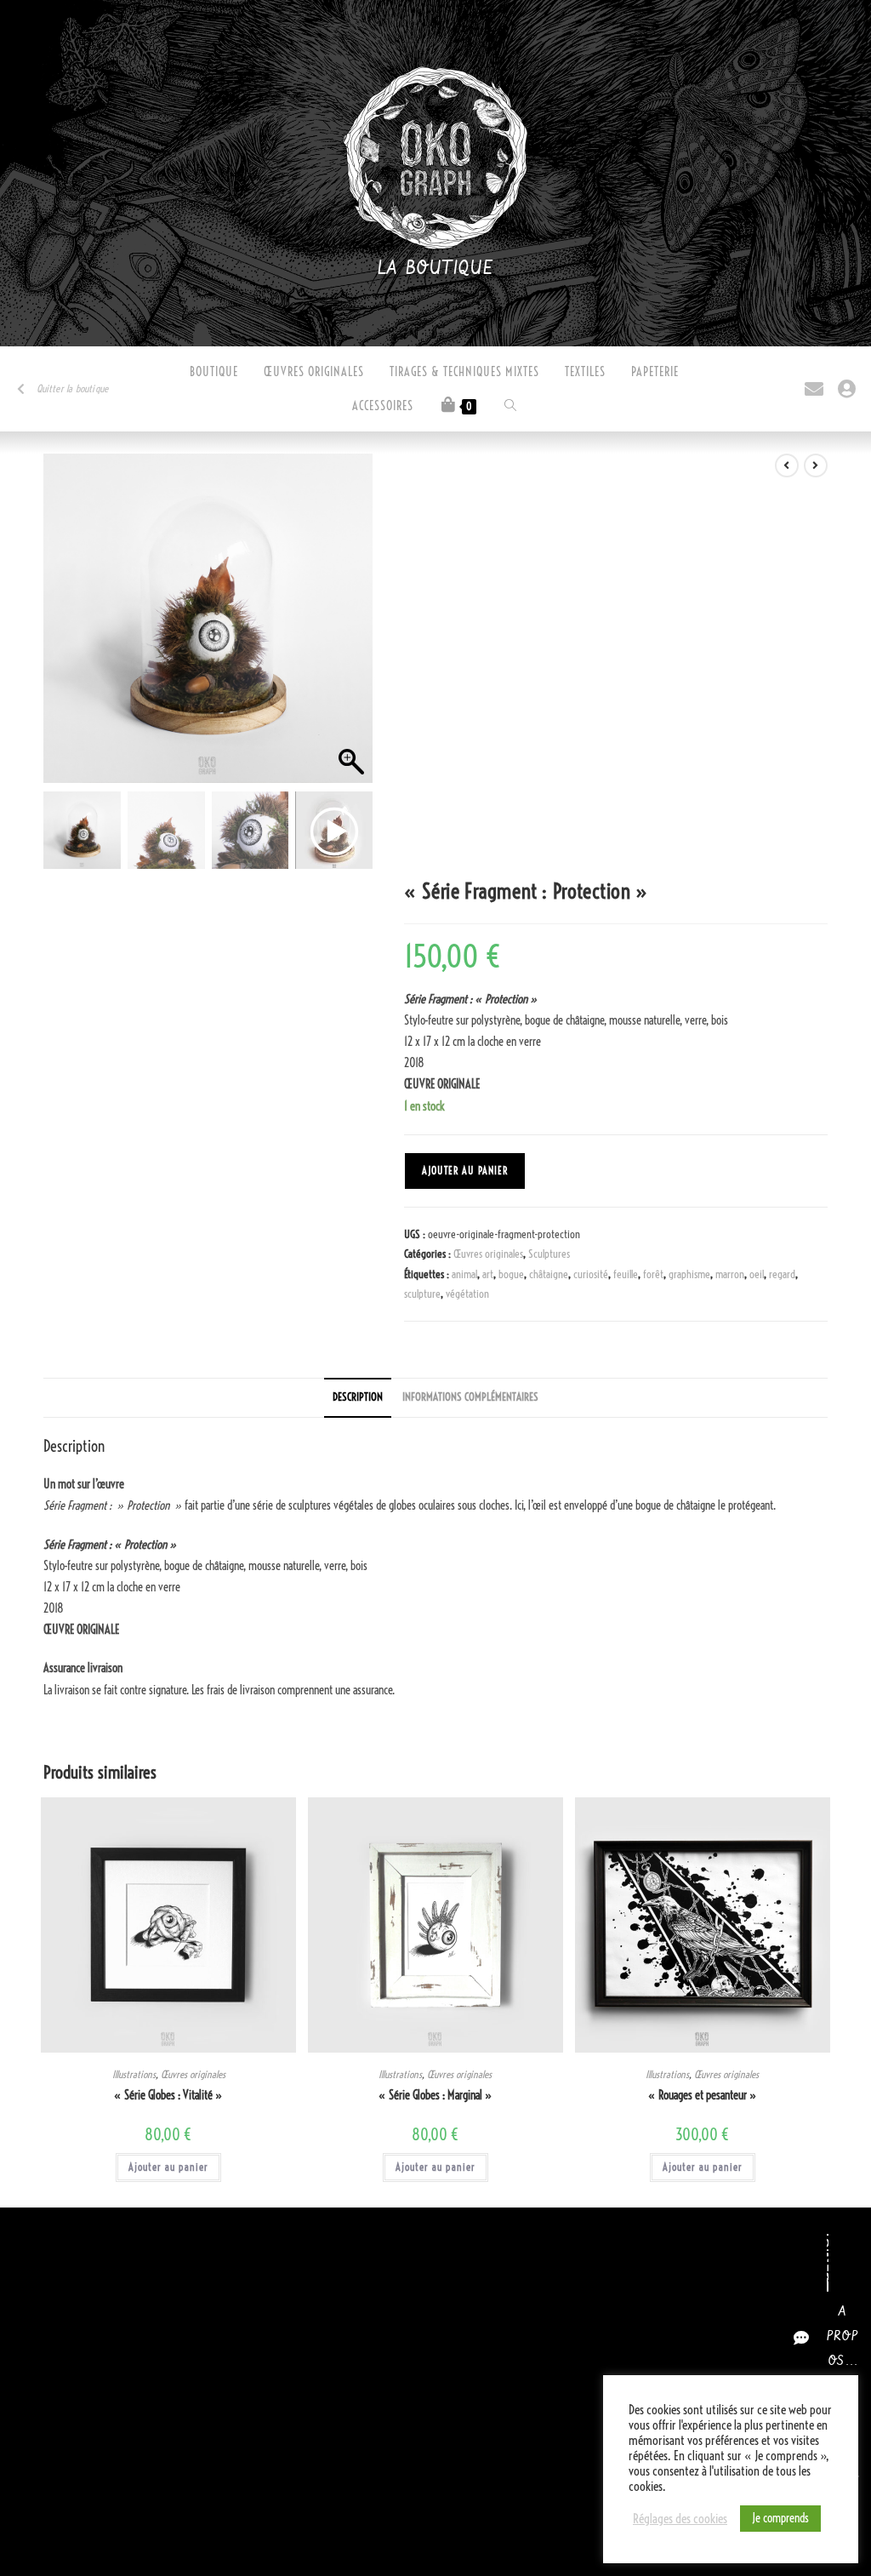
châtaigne (549, 1274)
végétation (467, 1294)
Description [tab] (358, 1397)
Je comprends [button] (780, 2518)
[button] (351, 627)
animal (464, 1274)
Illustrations (134, 2074)
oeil (757, 1274)
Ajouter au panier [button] (168, 2167)
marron (730, 1274)
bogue (511, 1274)
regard (782, 1274)
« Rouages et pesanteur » (703, 2095)
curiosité (591, 1274)
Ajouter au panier (465, 1171)
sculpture (422, 1294)
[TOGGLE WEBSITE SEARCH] (510, 406)
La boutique (436, 269)
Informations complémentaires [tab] (470, 1397)
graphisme (689, 1274)
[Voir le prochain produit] (816, 466)
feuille (626, 1274)
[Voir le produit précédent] (787, 466)
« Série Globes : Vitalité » (168, 2095)
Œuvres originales (488, 1254)
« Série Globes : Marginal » (435, 2095)
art (488, 1274)
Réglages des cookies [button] (680, 2519)
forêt (653, 1274)
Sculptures (549, 1254)
